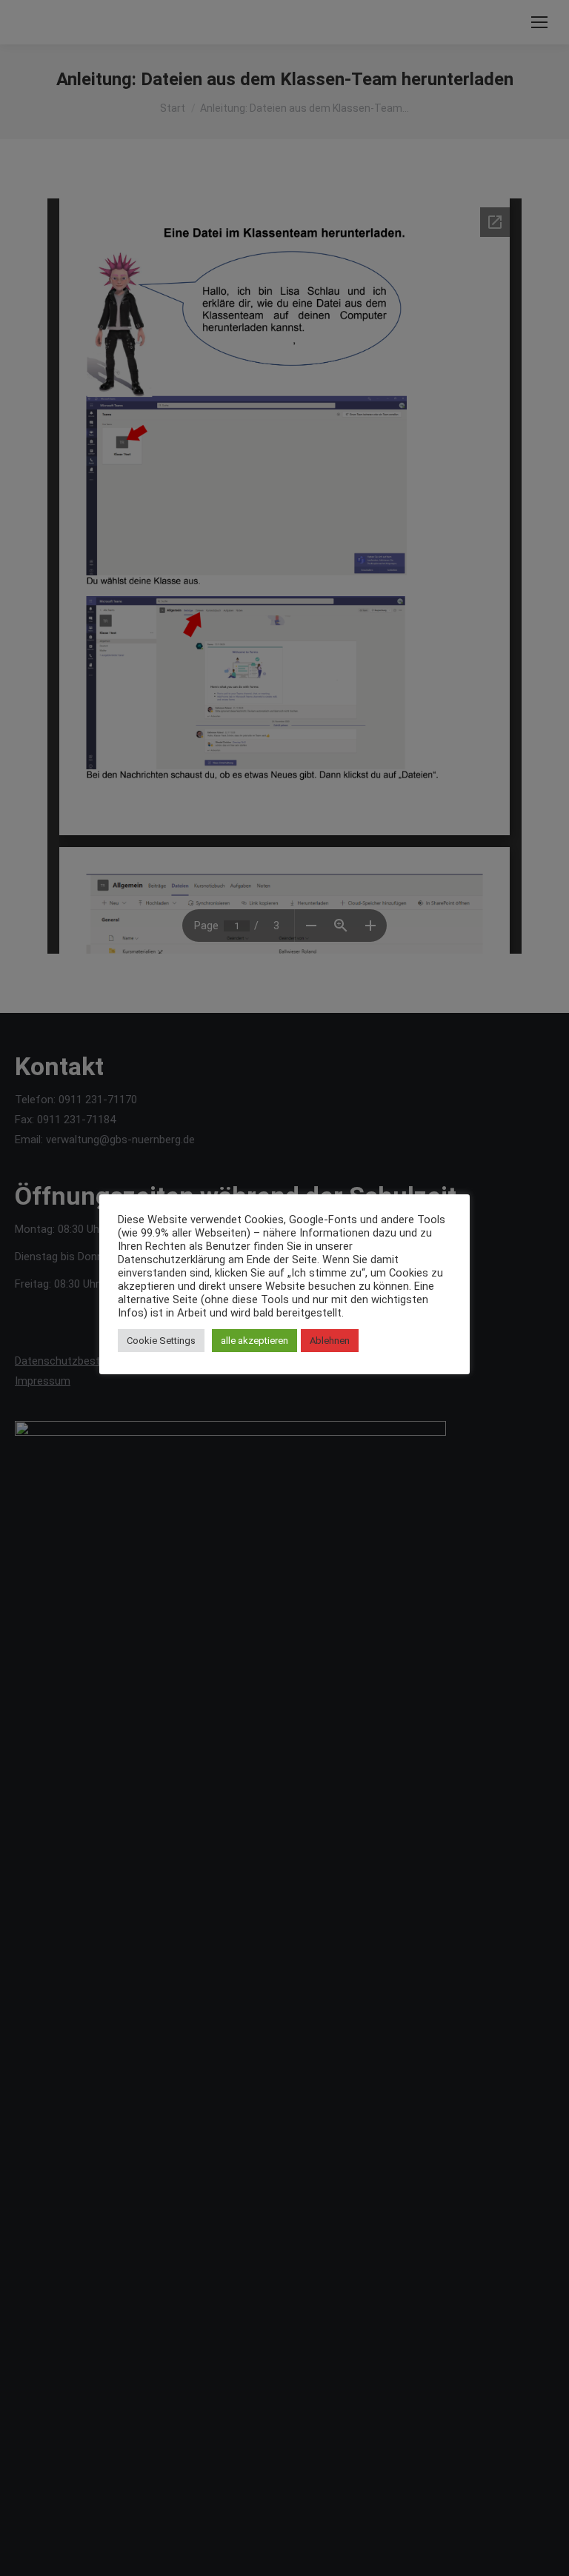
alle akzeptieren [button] (254, 1341)
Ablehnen (330, 1341)
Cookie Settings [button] (161, 1341)
